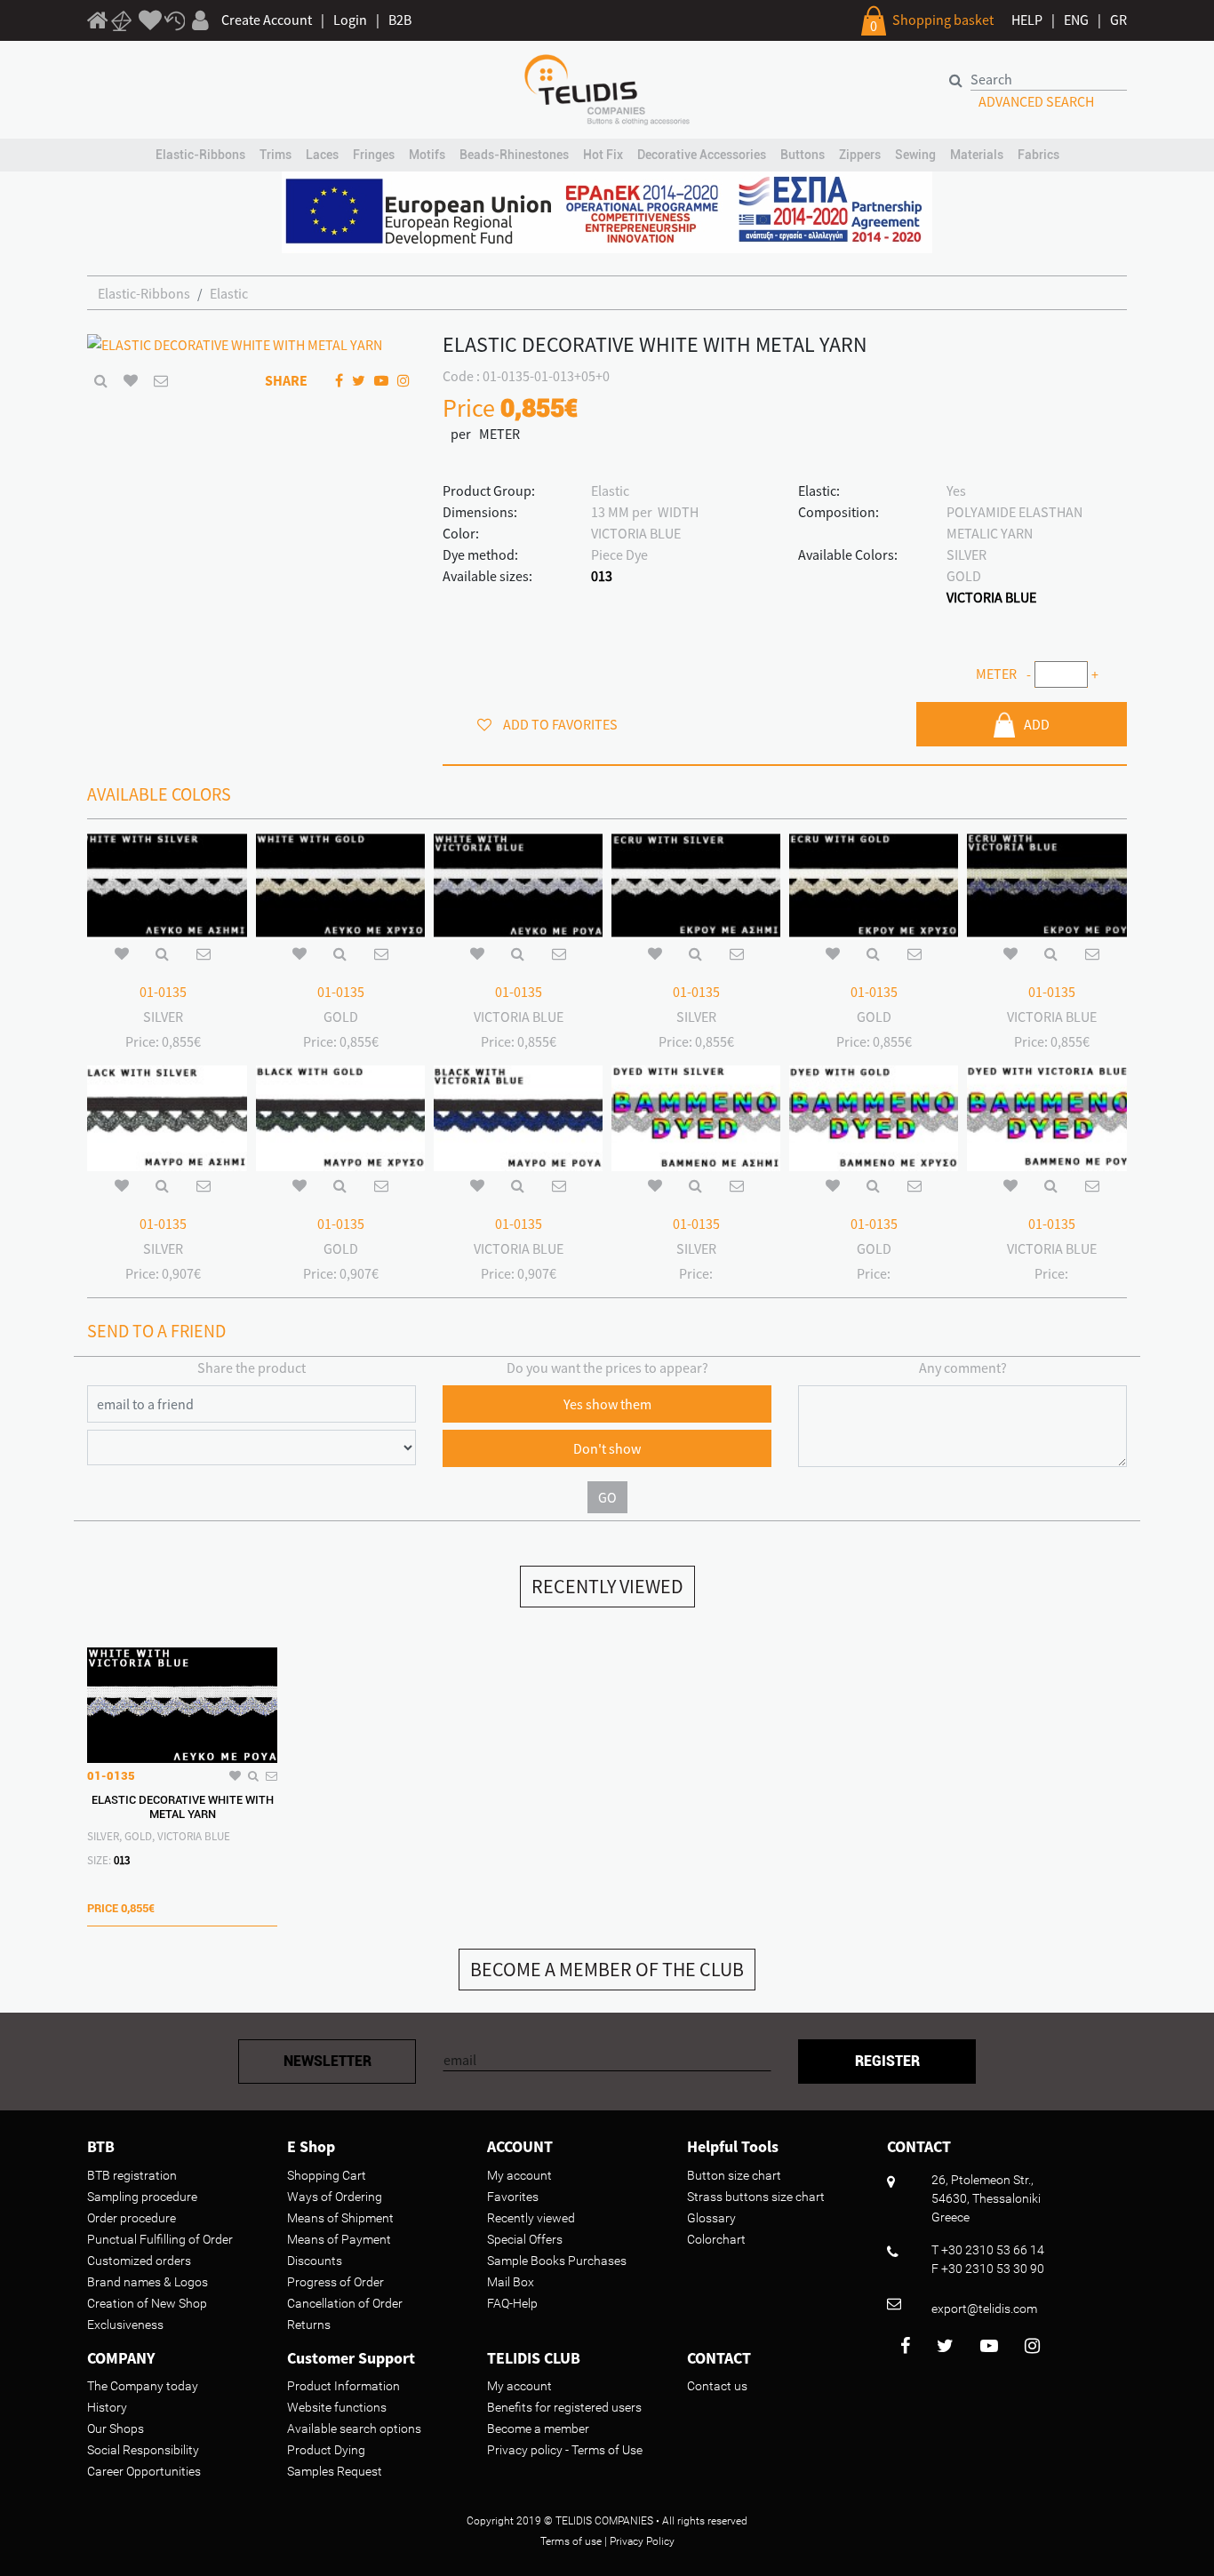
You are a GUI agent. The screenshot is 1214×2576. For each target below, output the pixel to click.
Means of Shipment (340, 2218)
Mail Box (511, 2282)
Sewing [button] (915, 155)
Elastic (229, 293)
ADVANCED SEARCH (1036, 101)
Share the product (252, 1368)
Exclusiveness (125, 2325)
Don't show (607, 1448)
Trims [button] (276, 155)
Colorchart (716, 2239)
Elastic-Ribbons (144, 293)
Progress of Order (335, 2282)
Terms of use (571, 2541)
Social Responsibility (143, 2450)
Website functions (337, 2407)
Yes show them (607, 1404)
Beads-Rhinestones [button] (514, 155)
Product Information (343, 2386)
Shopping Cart (327, 2175)
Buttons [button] (803, 155)
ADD (1037, 724)
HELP (1027, 20)
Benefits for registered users (564, 2407)
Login (350, 20)
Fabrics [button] (1038, 155)
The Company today (143, 2386)
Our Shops (116, 2428)
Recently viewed (531, 2218)
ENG (1076, 20)
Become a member (538, 2428)
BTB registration (132, 2175)
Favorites (513, 2197)
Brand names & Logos (148, 2282)
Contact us (717, 2386)
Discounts (315, 2261)
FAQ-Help (512, 2303)
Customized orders (139, 2261)
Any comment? (963, 1368)
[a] (150, 21)
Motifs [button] (427, 155)
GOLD (964, 576)
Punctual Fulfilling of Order (160, 2239)
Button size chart (734, 2175)
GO (607, 1497)
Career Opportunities (144, 2471)
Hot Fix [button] (603, 155)
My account (519, 2175)
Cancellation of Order (345, 2303)
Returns (309, 2325)
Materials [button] (977, 155)
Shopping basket (943, 20)
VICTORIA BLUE (991, 597)
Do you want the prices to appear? (607, 1368)
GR (1118, 20)
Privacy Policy (642, 2541)
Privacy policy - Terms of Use (565, 2450)
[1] (98, 23)
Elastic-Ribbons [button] (200, 155)
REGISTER (887, 2061)
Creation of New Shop (147, 2303)
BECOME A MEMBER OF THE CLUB (607, 1969)
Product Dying (326, 2450)
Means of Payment (339, 2239)
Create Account (267, 20)
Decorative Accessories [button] (702, 155)
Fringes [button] (374, 155)
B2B (400, 20)
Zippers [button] (860, 155)
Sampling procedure (142, 2197)
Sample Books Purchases (557, 2261)
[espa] (607, 211)
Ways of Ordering (335, 2197)
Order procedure (132, 2218)
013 (602, 576)
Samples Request (335, 2471)
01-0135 (163, 992)
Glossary (711, 2218)
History (107, 2407)
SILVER (966, 554)
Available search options (354, 2428)
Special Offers (525, 2239)
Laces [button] (322, 155)
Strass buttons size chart (756, 2197)
